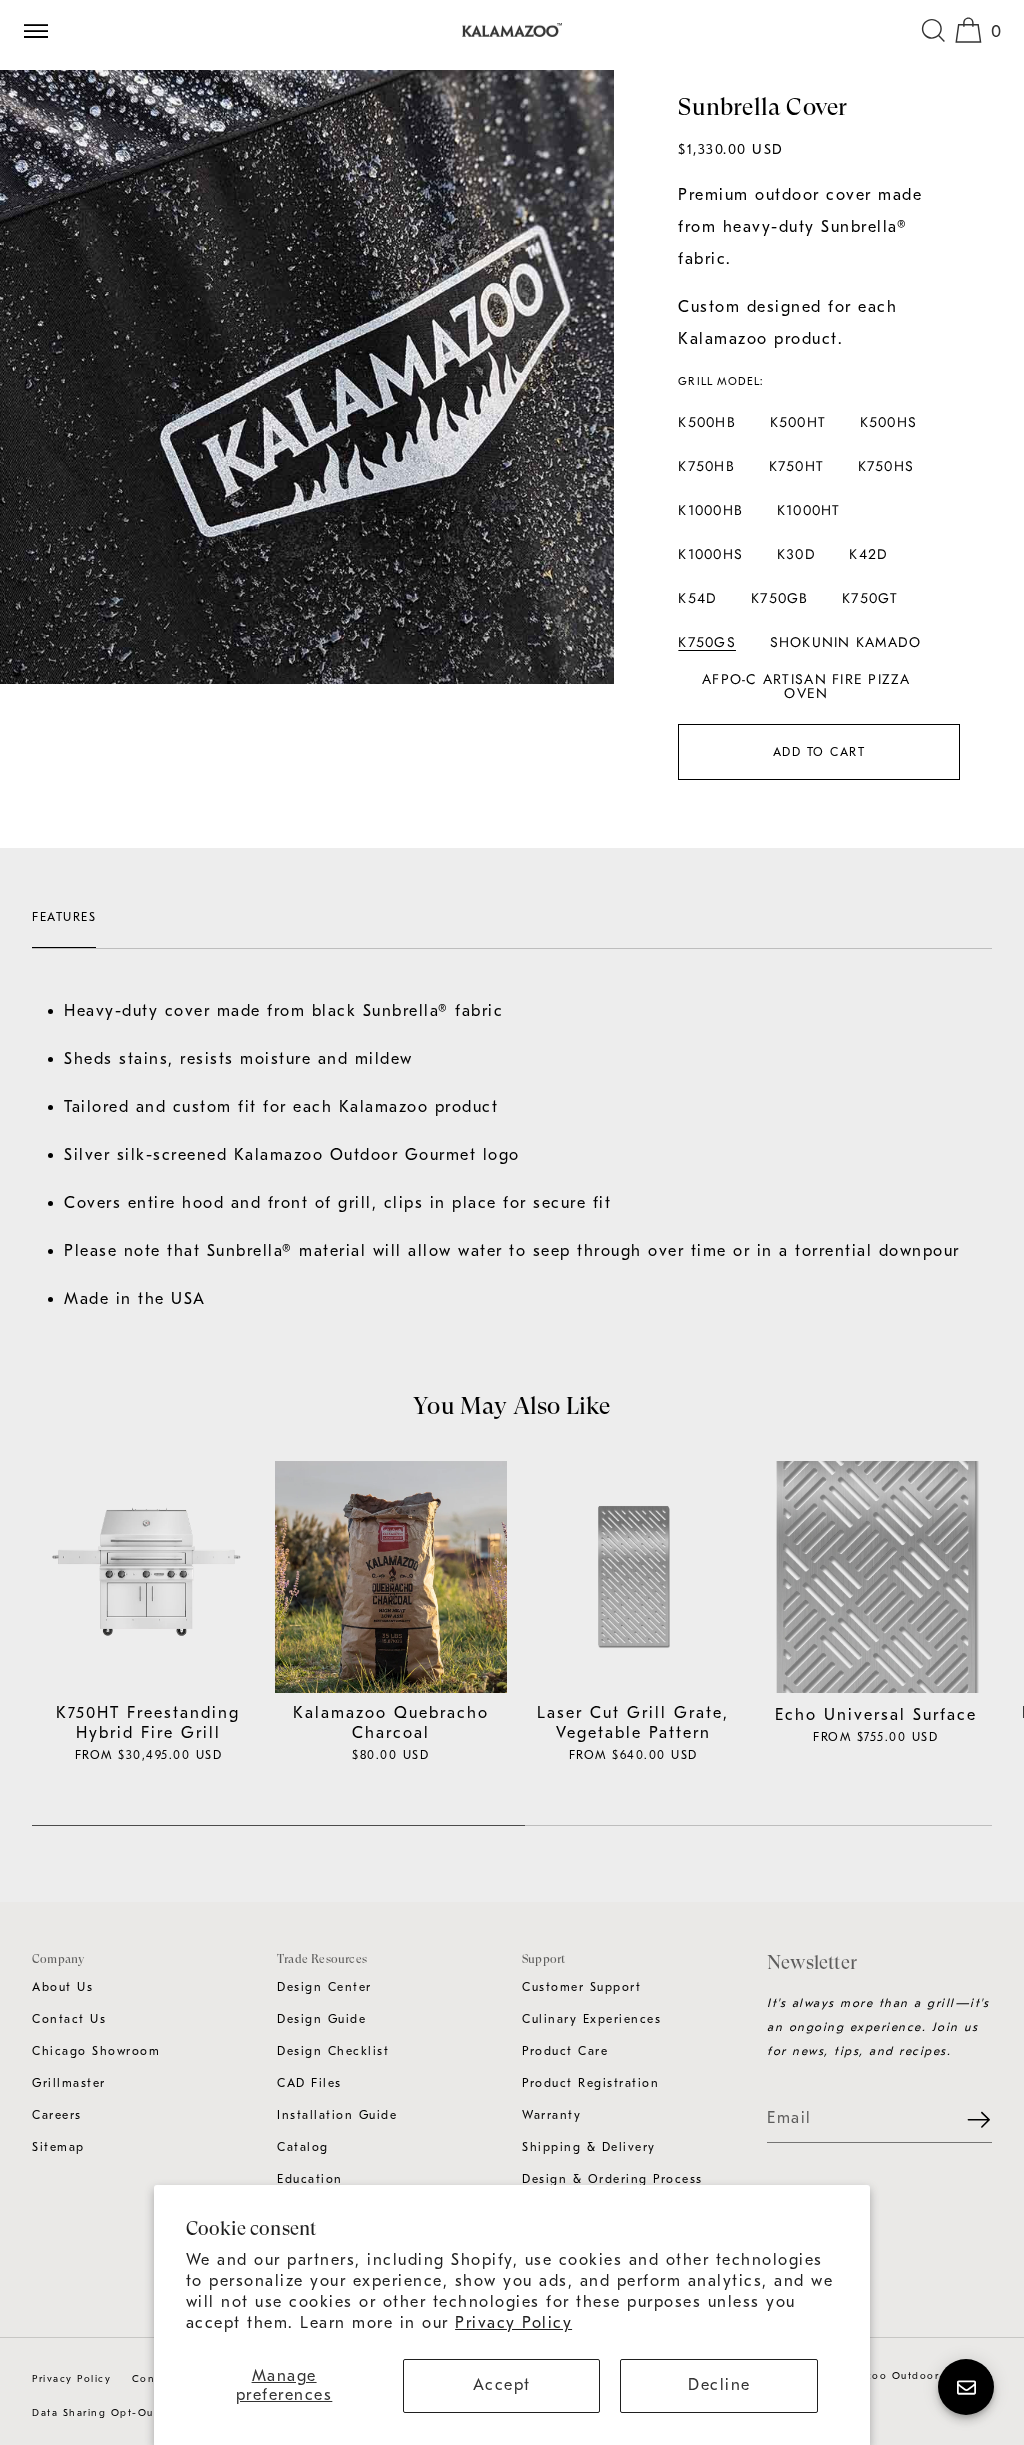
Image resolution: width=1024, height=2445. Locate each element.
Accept (502, 2385)
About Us (62, 1987)
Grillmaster (69, 2083)
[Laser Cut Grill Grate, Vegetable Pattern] (633, 1577)
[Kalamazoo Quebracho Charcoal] (391, 1577)
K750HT (797, 466)
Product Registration (590, 2083)
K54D (697, 598)
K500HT (798, 422)
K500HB (707, 422)
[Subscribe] (967, 2119)
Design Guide (321, 2019)
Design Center (324, 1987)
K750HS (886, 466)
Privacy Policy (513, 2323)
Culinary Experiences (591, 2019)
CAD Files (309, 2083)
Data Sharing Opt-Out (95, 2413)
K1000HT (809, 510)
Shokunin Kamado (846, 642)
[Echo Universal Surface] (876, 1577)
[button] (933, 30)
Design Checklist (333, 2051)
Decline (719, 2385)
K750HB (706, 466)
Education (310, 2179)
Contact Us (69, 2019)
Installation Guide (337, 2115)
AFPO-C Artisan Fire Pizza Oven (806, 686)
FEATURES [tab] (64, 917)
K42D (868, 554)
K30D (796, 554)
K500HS (889, 422)
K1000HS (710, 554)
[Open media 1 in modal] (307, 377)
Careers (57, 2115)
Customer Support (581, 1987)
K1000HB (710, 510)
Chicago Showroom (96, 2051)
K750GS (707, 642)
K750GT (870, 598)
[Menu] (44, 30)
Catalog (303, 2147)
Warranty (551, 2115)
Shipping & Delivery (589, 2147)
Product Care (565, 2051)
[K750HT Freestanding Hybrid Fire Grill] (148, 1577)
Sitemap (58, 2147)
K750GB (780, 598)
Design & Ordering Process (612, 2179)
